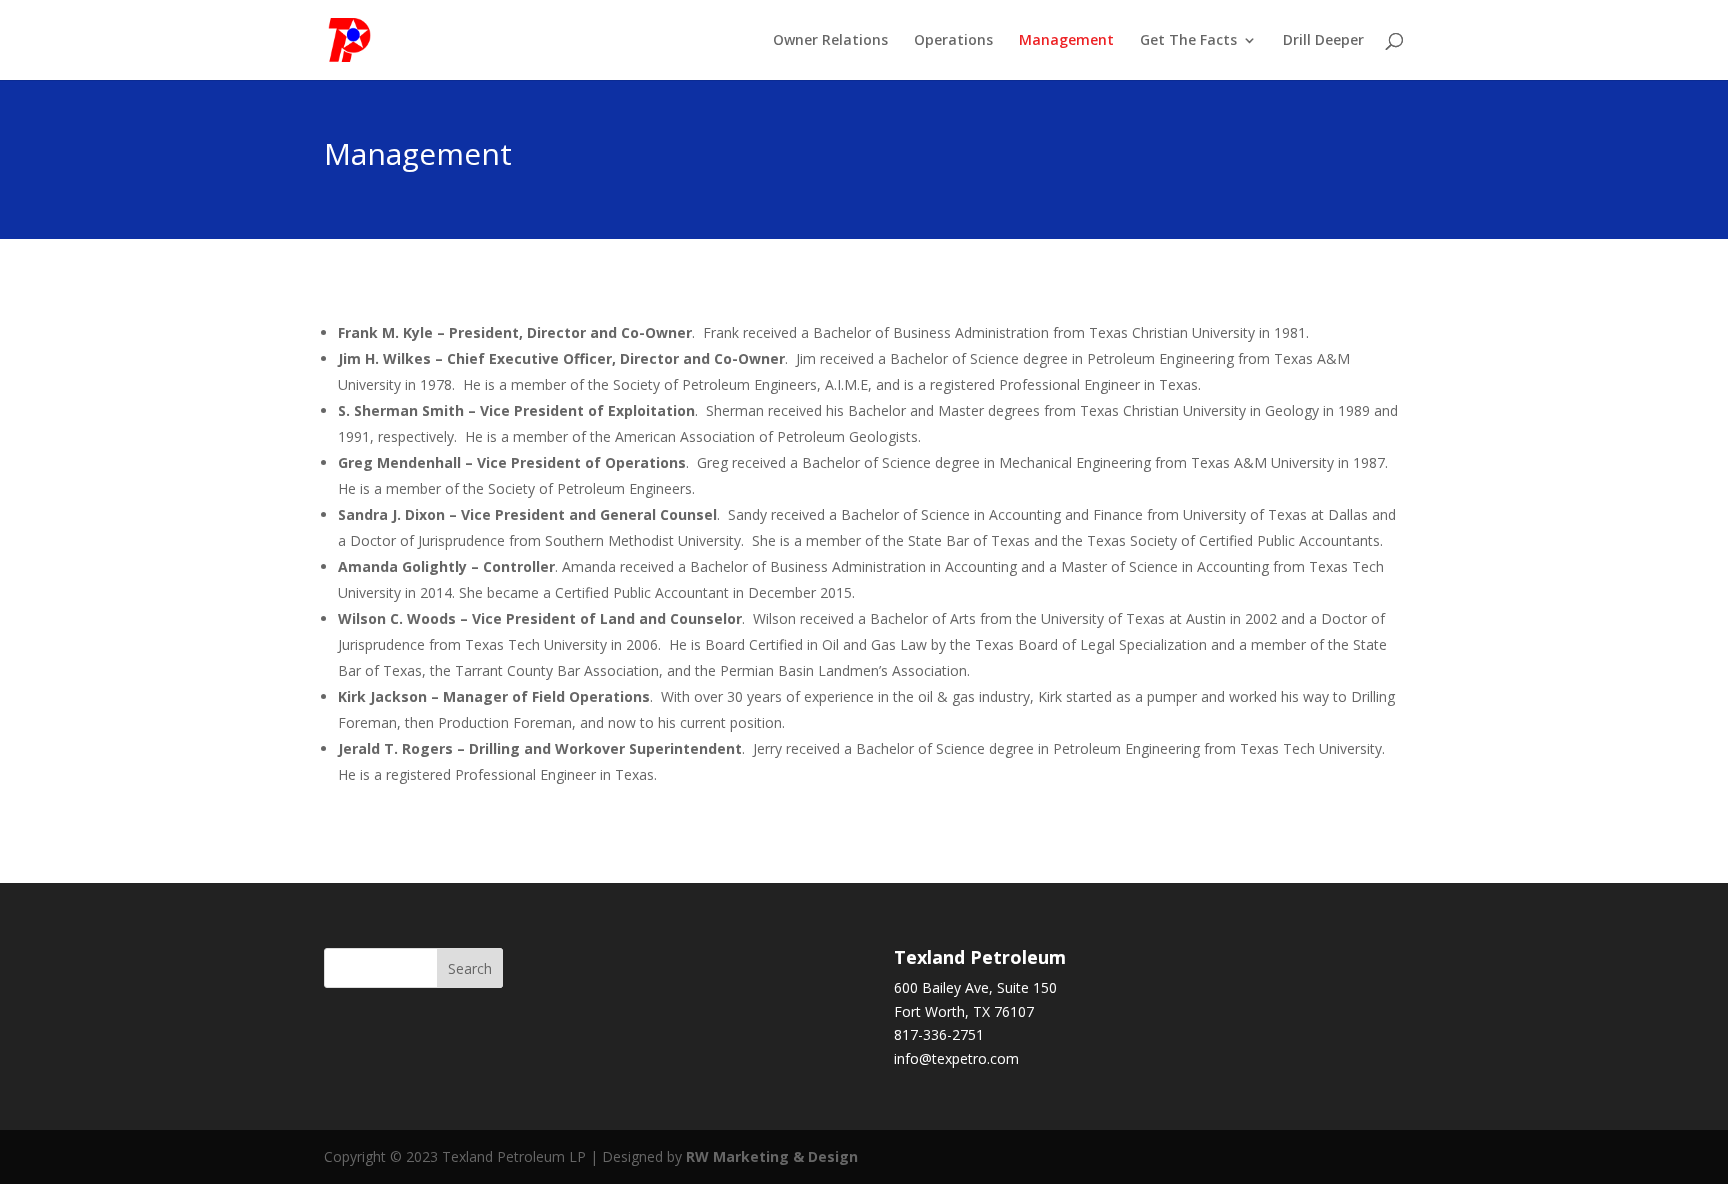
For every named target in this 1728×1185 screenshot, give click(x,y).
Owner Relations (830, 41)
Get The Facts (1188, 41)
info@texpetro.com (956, 1058)
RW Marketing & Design (772, 1156)
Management (1066, 41)
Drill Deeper (1323, 41)
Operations (953, 41)
